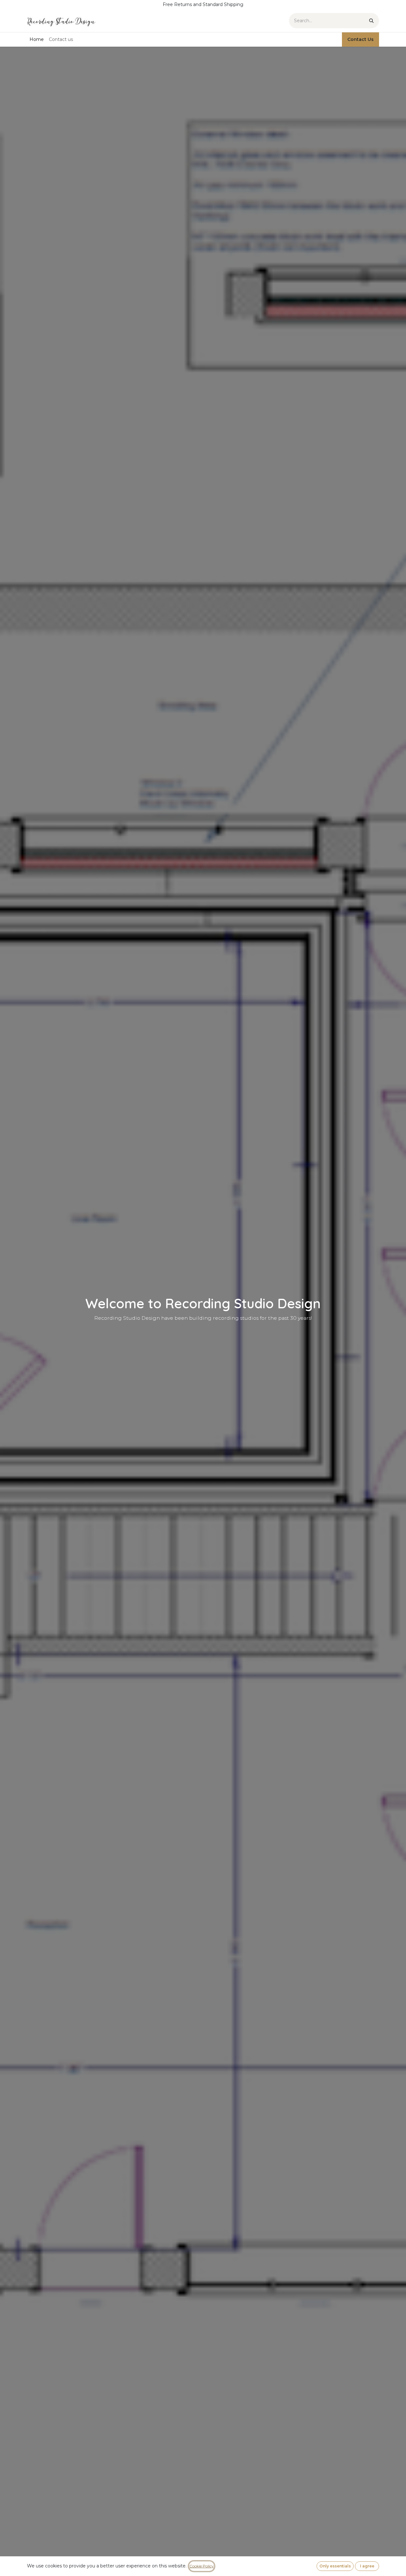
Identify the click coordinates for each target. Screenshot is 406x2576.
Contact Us (360, 39)
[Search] (371, 21)
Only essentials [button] (335, 2566)
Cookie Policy (202, 2566)
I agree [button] (367, 2566)
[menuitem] (37, 40)
